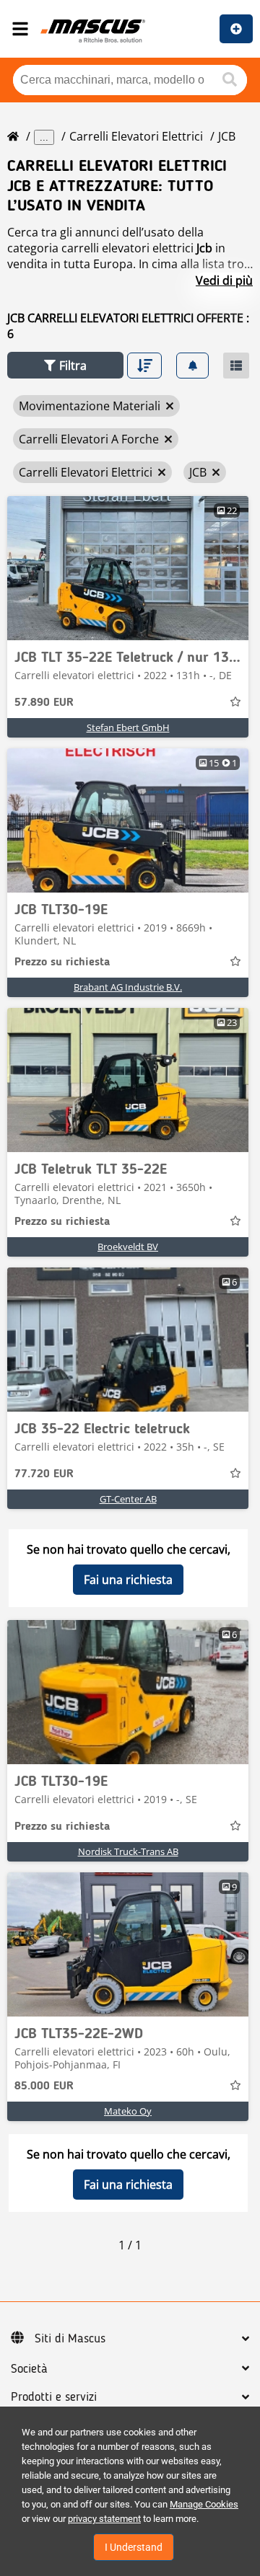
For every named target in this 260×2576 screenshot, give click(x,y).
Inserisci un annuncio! (236, 29)
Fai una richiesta (128, 1580)
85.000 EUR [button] (44, 2086)
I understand (134, 2547)
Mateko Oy (128, 2111)
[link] (128, 568)
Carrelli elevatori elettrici (136, 136)
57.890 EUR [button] (44, 703)
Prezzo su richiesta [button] (62, 962)
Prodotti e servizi (54, 2397)
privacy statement (104, 2519)
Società (29, 2369)
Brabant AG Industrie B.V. (128, 987)
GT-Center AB (128, 1499)
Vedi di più (224, 280)
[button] (65, 365)
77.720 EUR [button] (44, 1474)
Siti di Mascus (70, 2339)
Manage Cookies (204, 2504)
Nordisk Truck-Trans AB (128, 1851)
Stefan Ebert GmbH (128, 727)
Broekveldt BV (128, 1247)
